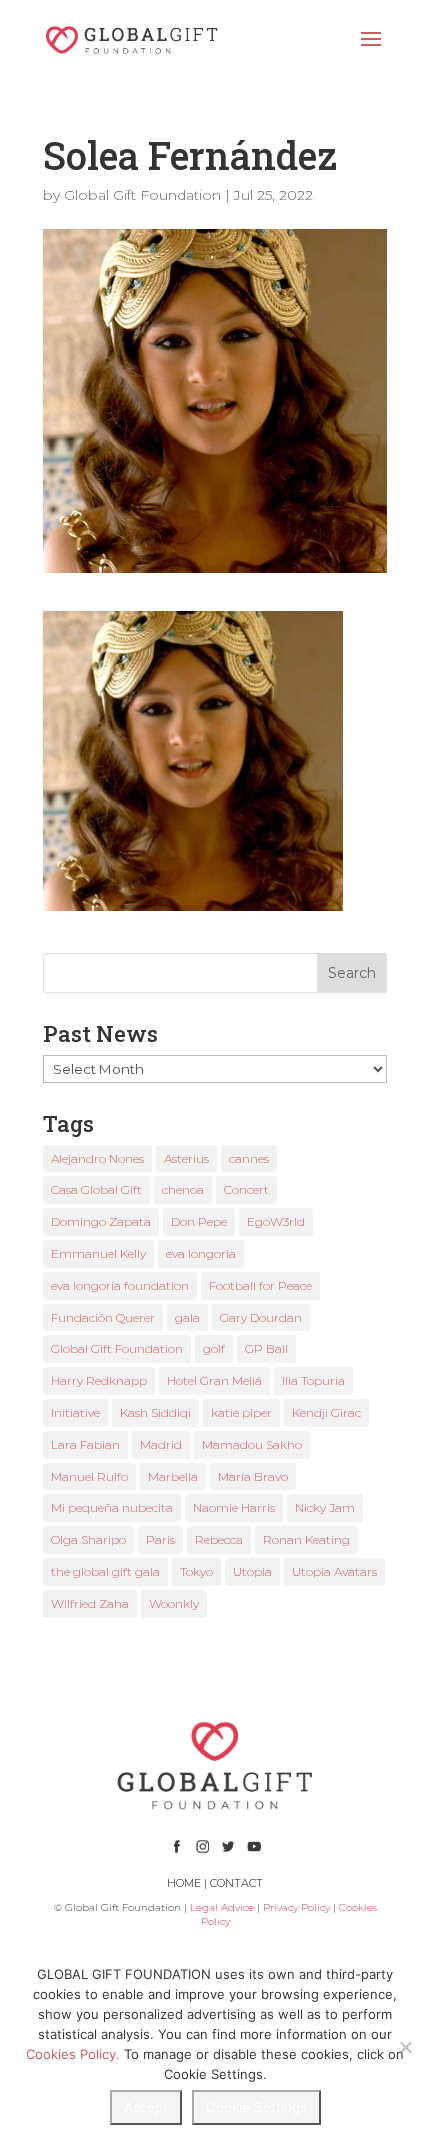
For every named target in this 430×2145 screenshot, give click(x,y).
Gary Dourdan (261, 1317)
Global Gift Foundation (142, 195)
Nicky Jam (325, 1507)
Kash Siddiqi (155, 1412)
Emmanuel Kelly (98, 1253)
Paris (160, 1539)
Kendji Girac (326, 1412)
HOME (184, 1883)
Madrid (161, 1444)
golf (214, 1348)
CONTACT (236, 1883)
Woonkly (174, 1603)
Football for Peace (260, 1285)
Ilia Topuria (313, 1380)
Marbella (173, 1476)
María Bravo (253, 1476)
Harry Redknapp (99, 1380)
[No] (405, 2047)
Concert (246, 1189)
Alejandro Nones (97, 1158)
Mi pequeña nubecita (112, 1507)
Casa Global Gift (96, 1189)
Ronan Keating (306, 1539)
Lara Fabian (85, 1444)
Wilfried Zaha (90, 1603)
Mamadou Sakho (252, 1444)
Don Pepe (199, 1221)
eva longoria (201, 1253)
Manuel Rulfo (89, 1476)
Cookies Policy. (73, 2054)
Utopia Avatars (334, 1571)
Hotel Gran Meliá (214, 1380)
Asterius (186, 1158)
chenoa (183, 1189)
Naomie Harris (234, 1507)
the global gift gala (105, 1571)
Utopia (252, 1571)
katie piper (241, 1412)
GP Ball (266, 1348)
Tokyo (196, 1571)
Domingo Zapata (101, 1221)
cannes (249, 1158)
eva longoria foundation (120, 1285)
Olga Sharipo (88, 1539)
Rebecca (219, 1539)
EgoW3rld (276, 1221)
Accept (146, 2107)
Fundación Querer (103, 1317)
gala (187, 1317)
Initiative (75, 1412)
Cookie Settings (256, 2107)
